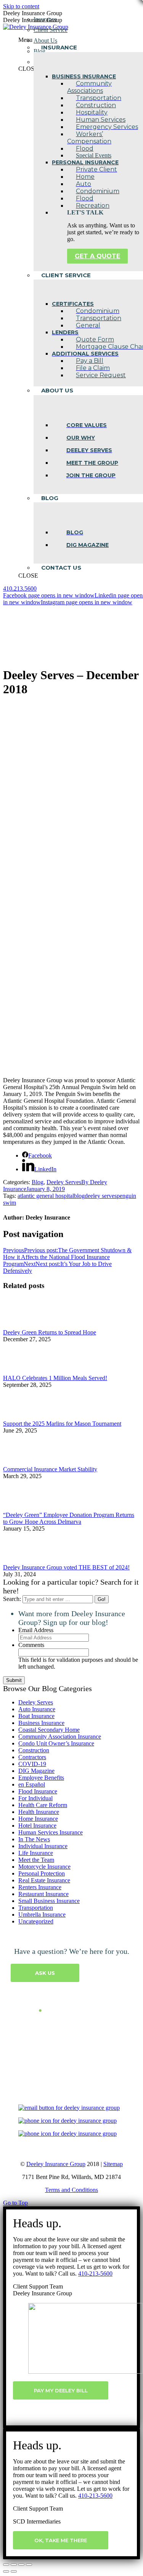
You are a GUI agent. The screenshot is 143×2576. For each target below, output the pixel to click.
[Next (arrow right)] (14, 2571)
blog (79, 1196)
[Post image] (24, 1325)
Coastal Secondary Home (49, 1730)
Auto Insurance (37, 1709)
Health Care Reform (43, 1805)
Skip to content (21, 6)
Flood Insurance (38, 1791)
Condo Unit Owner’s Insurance (56, 1743)
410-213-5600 (95, 2273)
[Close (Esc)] (6, 2565)
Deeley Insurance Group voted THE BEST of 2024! (66, 1567)
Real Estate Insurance (44, 1880)
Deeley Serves (64, 1182)
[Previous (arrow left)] (6, 2571)
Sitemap (113, 2164)
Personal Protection (42, 1873)
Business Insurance (41, 1723)
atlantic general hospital (46, 1196)
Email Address (36, 1630)
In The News (34, 1839)
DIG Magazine (36, 1771)
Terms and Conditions (71, 2190)
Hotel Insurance (37, 1826)
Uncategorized (36, 1921)
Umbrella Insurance (42, 1915)
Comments (31, 1645)
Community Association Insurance (60, 1737)
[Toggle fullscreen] (21, 2565)
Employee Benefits (41, 1778)
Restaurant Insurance (43, 1894)
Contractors (32, 1757)
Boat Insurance (36, 1716)
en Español (32, 1784)
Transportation (36, 1908)
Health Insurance (39, 1812)
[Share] (14, 2565)
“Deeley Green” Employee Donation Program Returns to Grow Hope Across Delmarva (69, 1518)
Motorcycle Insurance (44, 1867)
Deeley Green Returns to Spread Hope (50, 1332)
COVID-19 (32, 1764)
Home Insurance (38, 1819)
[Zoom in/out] (29, 2565)
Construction (34, 1750)
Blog (38, 1182)
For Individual (35, 1798)
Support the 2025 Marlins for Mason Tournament (62, 1424)
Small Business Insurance (49, 1901)
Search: (12, 1599)
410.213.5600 (20, 588)
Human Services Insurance (51, 1832)
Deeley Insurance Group (56, 2164)
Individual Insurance (43, 1846)
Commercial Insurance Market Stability (50, 1469)
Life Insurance (36, 1853)
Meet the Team (36, 1860)
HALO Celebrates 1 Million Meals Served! (55, 1378)
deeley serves (101, 1196)
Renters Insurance (40, 1887)
